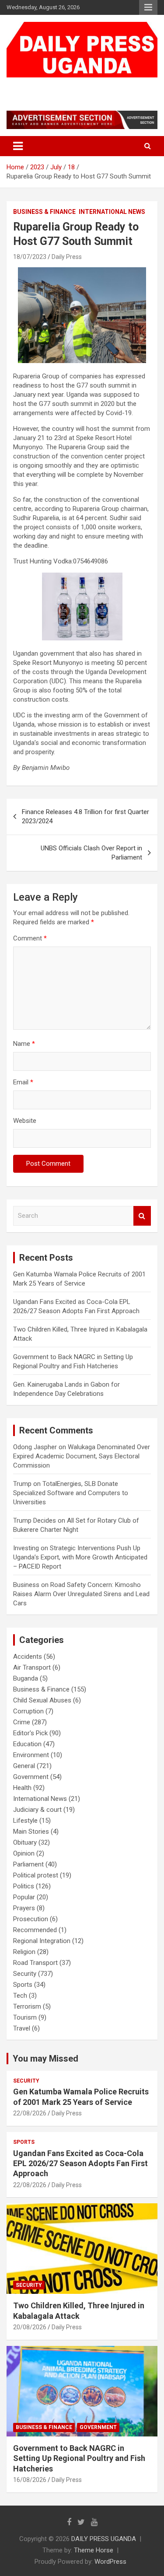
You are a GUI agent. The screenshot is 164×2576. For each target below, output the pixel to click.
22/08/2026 (30, 2113)
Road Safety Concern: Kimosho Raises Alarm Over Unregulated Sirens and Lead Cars (81, 1594)
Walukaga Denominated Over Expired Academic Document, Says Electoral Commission (82, 1456)
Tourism (25, 2017)
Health (22, 1788)
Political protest (36, 1875)
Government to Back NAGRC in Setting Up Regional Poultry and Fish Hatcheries (79, 2458)
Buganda (26, 1678)
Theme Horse (94, 2550)
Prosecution (31, 1919)
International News (112, 212)
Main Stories (31, 1832)
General (24, 1766)
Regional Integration (42, 1941)
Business (26, 1585)
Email (23, 1082)
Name (24, 1044)
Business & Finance (44, 212)
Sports (23, 1985)
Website (25, 1121)
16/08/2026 (30, 2480)
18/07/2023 (30, 257)
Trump (22, 1484)
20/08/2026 (30, 2327)
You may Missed (45, 2059)
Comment (30, 938)
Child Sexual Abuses (42, 1700)
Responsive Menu (148, 7)
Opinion (24, 1853)
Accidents (28, 1657)
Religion (24, 1952)
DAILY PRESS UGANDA (73, 86)
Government (31, 1777)
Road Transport (35, 1963)
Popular (24, 1897)
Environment (31, 1755)
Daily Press (67, 257)
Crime (22, 1722)
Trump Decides (35, 1520)
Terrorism (27, 2006)
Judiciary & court (37, 1810)
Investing (26, 1548)
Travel (22, 2028)
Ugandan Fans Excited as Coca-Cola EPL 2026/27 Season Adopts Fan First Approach (80, 2164)
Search (142, 1216)
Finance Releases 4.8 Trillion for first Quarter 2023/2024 (85, 816)
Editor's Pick (30, 1733)
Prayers (24, 1908)
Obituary (25, 1842)
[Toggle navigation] (18, 146)
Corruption (28, 1711)
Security (25, 1974)
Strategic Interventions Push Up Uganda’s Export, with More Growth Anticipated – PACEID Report (80, 1557)
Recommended (35, 1930)
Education (27, 1744)
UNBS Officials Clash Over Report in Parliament (91, 853)
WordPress (110, 2562)
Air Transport (32, 1667)
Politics (24, 1886)
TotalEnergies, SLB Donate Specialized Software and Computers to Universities (71, 1493)
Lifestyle (25, 1821)
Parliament (28, 1864)
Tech (20, 1996)
